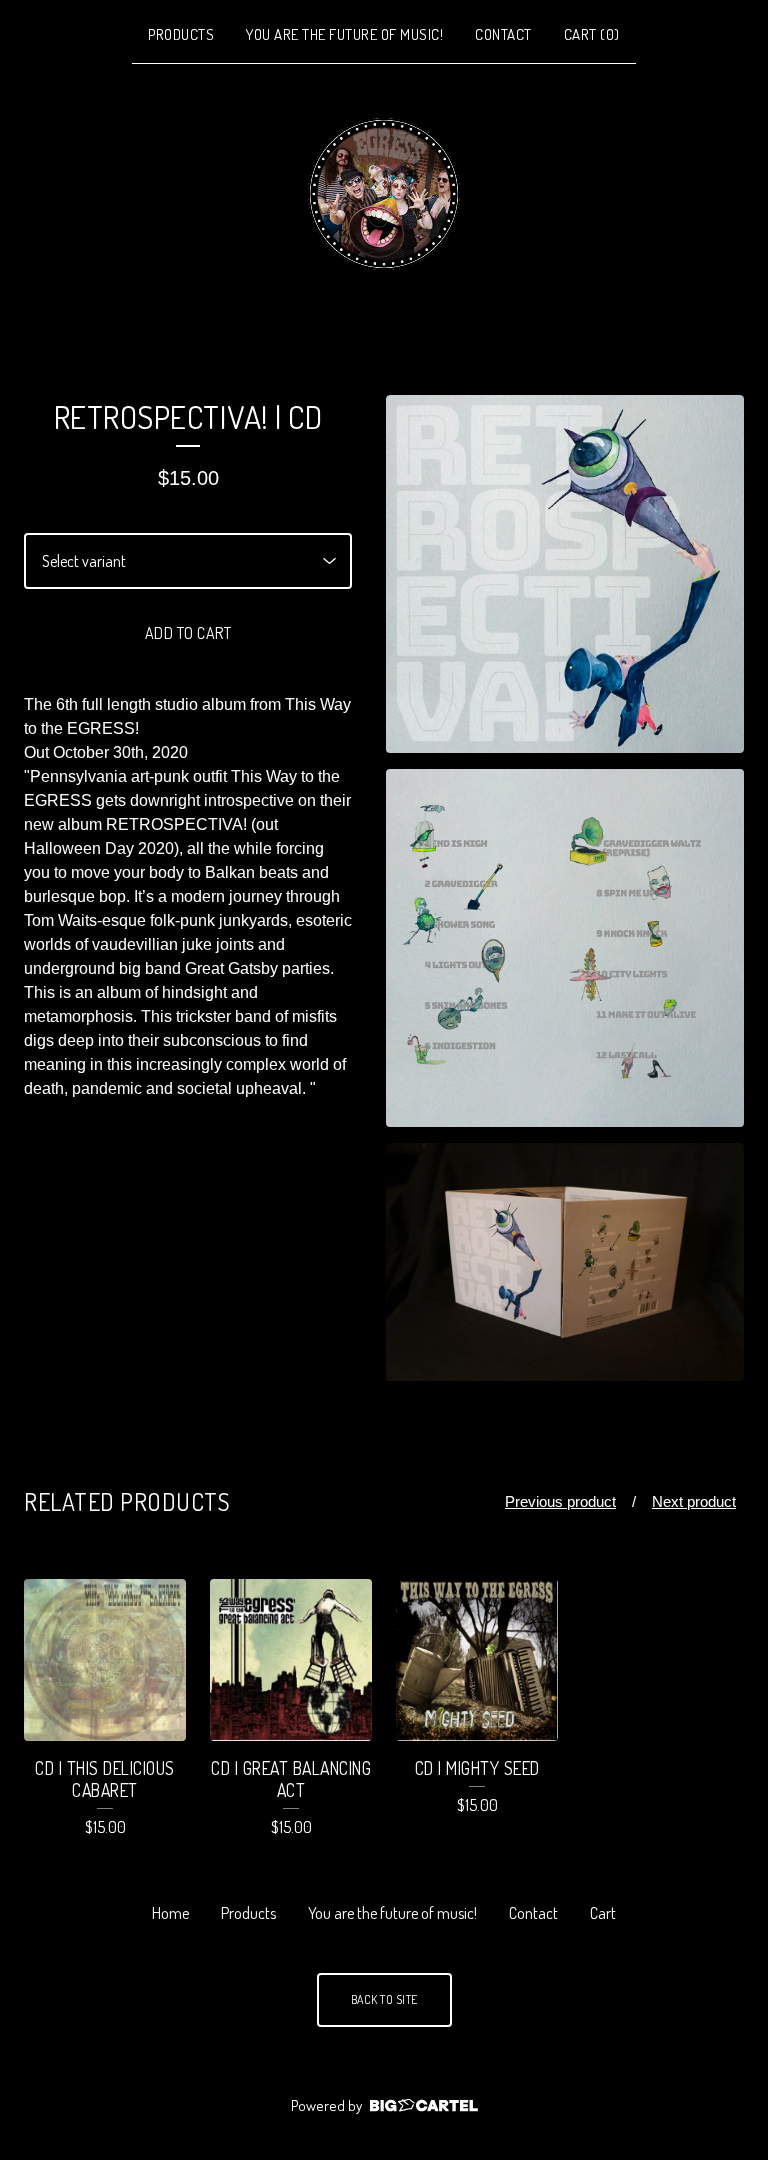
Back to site (384, 1999)
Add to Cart (188, 633)
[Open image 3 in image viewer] (565, 1262)
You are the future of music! (344, 34)
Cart (603, 1913)
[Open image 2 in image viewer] (565, 948)
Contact (503, 34)
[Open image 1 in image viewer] (565, 574)
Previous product (560, 1501)
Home (170, 1913)
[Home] (384, 194)
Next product (694, 1501)
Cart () (592, 34)
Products (181, 34)
